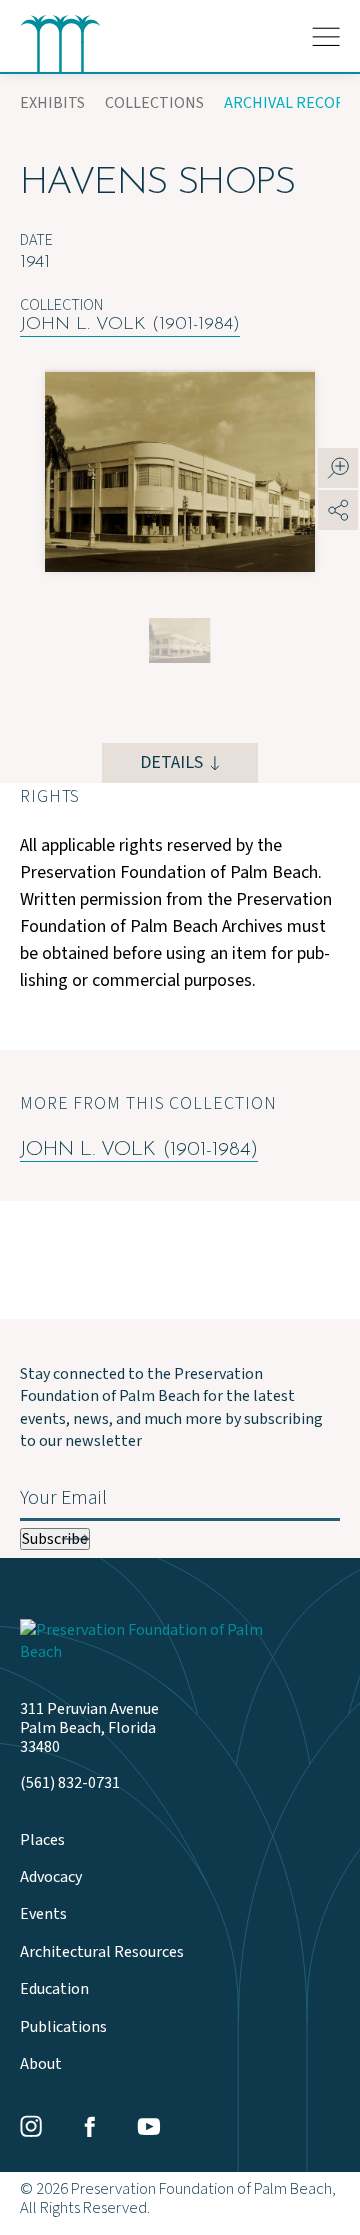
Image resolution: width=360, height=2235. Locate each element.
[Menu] (326, 37)
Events (43, 1914)
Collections (154, 103)
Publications (63, 2027)
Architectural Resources (102, 1952)
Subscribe (55, 1539)
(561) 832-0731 (70, 1783)
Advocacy (51, 1877)
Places (42, 1840)
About (41, 2064)
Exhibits (52, 103)
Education (54, 1989)
